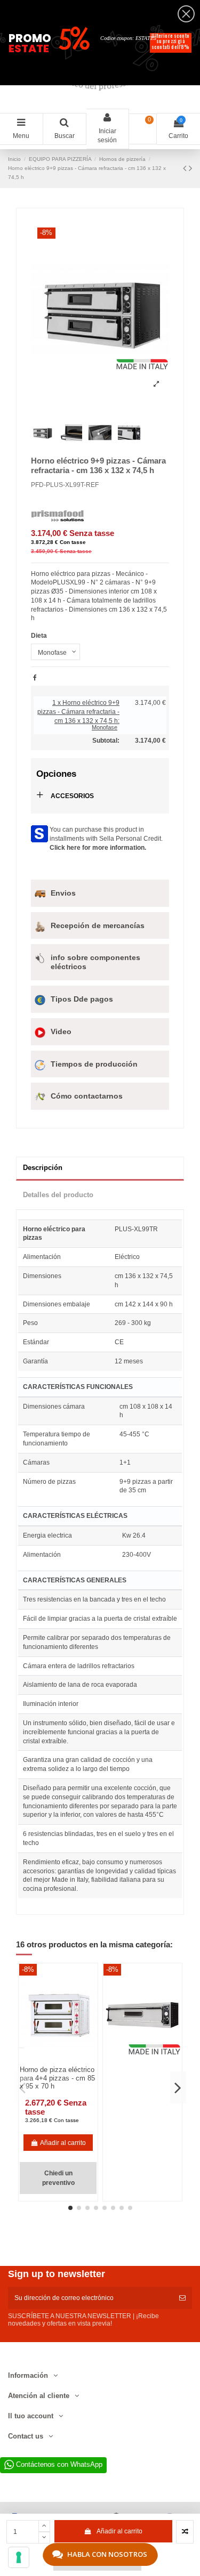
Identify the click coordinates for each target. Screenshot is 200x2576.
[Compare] (52, 2062)
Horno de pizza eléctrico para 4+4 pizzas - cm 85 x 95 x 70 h (57, 2078)
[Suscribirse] (182, 2298)
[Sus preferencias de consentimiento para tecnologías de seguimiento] (19, 2557)
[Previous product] (186, 168)
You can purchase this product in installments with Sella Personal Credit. (106, 839)
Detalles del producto (58, 1195)
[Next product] (190, 168)
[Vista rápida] (65, 2062)
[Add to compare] (185, 2532)
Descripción (43, 1168)
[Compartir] (35, 678)
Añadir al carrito (119, 2531)
